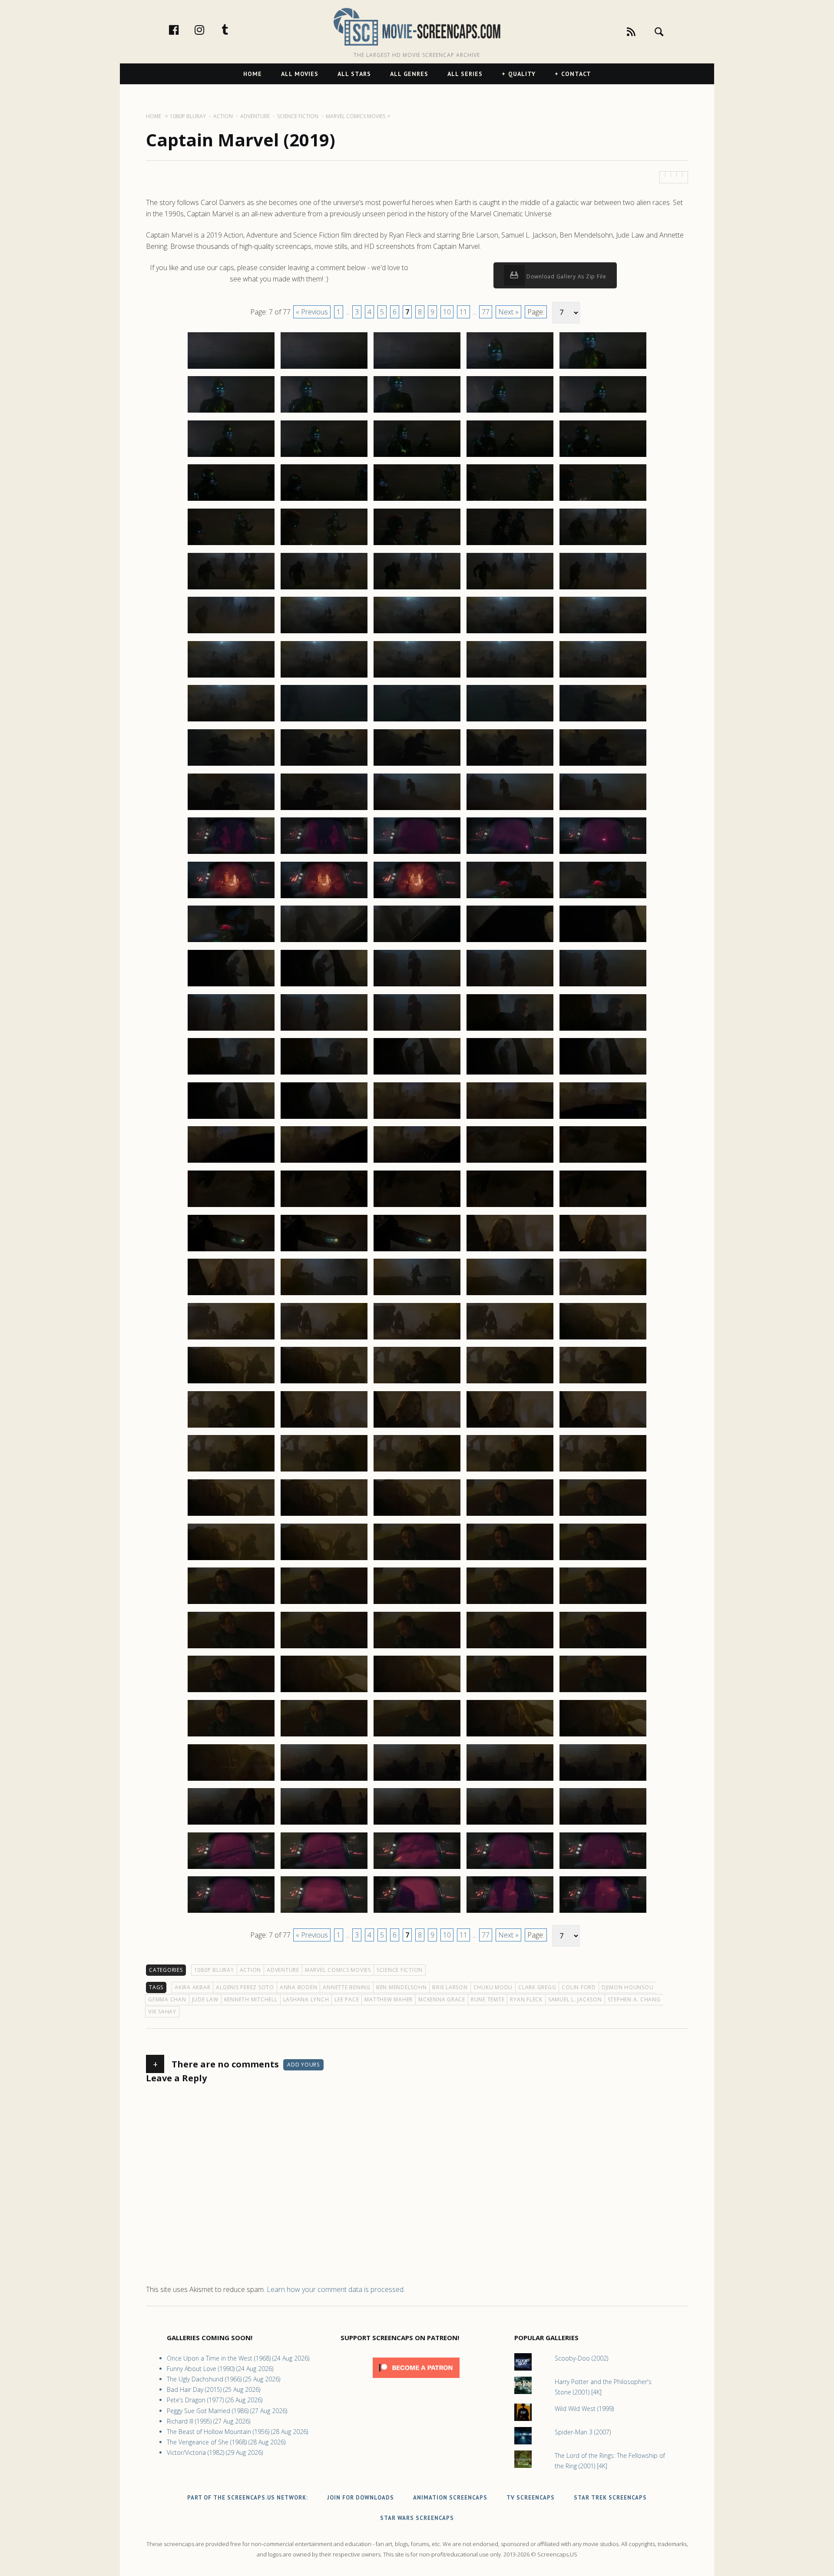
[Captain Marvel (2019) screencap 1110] (603, 589)
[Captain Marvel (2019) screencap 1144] (510, 898)
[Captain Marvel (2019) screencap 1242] (324, 1780)
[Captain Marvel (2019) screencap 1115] (603, 633)
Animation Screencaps (450, 2498)
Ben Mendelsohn (402, 1987)
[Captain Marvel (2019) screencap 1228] (417, 1648)
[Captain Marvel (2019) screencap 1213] (417, 1515)
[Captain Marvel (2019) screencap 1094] (510, 456)
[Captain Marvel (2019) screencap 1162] (324, 1074)
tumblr (234, 30)
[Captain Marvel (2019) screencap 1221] (231, 1604)
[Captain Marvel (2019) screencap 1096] (231, 500)
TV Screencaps (531, 2498)
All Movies (300, 74)
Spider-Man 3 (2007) (583, 2432)
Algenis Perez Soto (245, 1987)
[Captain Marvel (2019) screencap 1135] (603, 810)
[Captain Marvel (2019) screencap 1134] (510, 810)
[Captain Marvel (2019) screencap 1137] (324, 853)
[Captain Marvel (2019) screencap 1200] (603, 1383)
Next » (508, 312)
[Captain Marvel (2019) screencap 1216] (231, 1560)
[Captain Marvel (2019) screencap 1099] (510, 500)
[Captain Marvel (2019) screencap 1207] (324, 1471)
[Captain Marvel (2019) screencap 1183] (417, 1251)
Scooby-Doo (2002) (581, 2358)
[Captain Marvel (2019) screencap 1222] (324, 1604)
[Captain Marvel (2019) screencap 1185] (603, 1251)
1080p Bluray (214, 1970)
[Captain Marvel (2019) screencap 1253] (417, 1868)
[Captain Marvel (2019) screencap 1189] (510, 1295)
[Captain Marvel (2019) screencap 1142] (324, 898)
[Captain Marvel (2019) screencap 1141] (231, 898)
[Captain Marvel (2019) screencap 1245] (603, 1780)
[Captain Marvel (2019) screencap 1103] (417, 545)
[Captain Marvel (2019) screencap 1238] (417, 1736)
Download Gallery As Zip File (566, 276)
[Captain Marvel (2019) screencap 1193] (417, 1339)
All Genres (409, 74)
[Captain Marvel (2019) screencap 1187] (324, 1295)
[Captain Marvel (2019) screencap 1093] (417, 456)
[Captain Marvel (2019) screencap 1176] (231, 1207)
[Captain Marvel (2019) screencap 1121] (231, 721)
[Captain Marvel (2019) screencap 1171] (231, 1162)
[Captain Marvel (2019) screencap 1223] (417, 1604)
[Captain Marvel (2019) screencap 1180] (603, 1207)
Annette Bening (347, 1987)
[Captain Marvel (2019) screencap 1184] (510, 1251)
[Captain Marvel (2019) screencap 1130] (603, 765)
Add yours (303, 2065)
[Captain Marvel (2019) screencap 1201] (231, 1427)
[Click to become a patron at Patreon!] (416, 2380)
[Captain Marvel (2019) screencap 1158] (417, 1030)
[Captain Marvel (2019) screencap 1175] (603, 1162)
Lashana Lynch (306, 1999)
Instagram (208, 30)
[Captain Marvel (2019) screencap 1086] (231, 412)
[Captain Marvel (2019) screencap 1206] (231, 1471)
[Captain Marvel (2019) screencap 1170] (603, 1118)
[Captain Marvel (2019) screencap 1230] (603, 1648)
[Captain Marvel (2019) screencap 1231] (231, 1692)
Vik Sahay (162, 2012)
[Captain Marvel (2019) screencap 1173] (417, 1162)
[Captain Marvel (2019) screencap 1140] (603, 853)
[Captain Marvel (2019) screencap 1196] (231, 1383)
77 (486, 312)
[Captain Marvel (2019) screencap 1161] (231, 1074)
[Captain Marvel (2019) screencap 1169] (510, 1118)
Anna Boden (299, 1987)
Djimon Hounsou (628, 1987)
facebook (183, 30)
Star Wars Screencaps (417, 2518)
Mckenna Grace (442, 1999)
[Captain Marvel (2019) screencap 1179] (510, 1207)
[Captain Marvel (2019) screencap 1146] (231, 942)
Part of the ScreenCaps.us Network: (248, 2498)
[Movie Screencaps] (417, 26)
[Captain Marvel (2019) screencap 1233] (417, 1692)
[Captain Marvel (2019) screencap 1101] (231, 545)
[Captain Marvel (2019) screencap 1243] (417, 1780)
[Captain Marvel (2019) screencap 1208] (417, 1471)
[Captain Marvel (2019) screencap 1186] (231, 1295)
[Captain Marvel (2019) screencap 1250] (603, 1824)
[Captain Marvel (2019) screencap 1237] (324, 1736)
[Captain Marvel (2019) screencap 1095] (603, 456)
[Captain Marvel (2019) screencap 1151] (231, 986)
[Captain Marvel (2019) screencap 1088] (417, 412)
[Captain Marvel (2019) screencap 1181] (231, 1251)
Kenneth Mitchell (251, 1999)
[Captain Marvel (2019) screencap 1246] (231, 1824)
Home (253, 74)
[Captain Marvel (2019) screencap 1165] (603, 1074)
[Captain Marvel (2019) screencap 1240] (603, 1736)
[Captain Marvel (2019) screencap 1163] (417, 1074)
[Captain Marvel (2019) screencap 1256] (231, 1912)
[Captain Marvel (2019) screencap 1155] (603, 986)
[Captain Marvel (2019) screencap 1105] (603, 545)
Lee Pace (347, 1999)
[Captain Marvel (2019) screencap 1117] (324, 677)
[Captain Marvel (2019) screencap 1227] (324, 1648)
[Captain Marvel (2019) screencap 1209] (510, 1471)
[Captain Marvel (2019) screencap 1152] (324, 986)
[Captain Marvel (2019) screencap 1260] (603, 1912)
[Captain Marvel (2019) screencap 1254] (510, 1868)
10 (447, 312)
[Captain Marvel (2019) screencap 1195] (603, 1339)
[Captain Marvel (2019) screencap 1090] (603, 412)
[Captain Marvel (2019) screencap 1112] (324, 633)
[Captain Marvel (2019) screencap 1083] (417, 368)
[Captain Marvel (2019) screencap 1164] (510, 1074)
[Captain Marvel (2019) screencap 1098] (417, 500)
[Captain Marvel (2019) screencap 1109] (510, 589)
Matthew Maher (389, 1999)
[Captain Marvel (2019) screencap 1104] (510, 545)
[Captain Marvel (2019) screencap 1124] (510, 721)
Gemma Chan (167, 1999)
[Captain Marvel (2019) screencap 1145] (603, 898)
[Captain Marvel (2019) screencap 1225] (603, 1604)
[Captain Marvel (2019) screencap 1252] (324, 1868)
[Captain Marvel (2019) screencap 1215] (603, 1515)
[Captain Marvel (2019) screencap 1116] (231, 677)
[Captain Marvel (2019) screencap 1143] (417, 898)
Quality (522, 74)
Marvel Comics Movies (338, 1970)
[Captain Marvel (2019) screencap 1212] (324, 1515)
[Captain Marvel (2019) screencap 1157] (324, 1030)
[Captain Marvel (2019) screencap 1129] (510, 765)
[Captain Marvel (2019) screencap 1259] (510, 1912)
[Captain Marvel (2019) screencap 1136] (231, 853)
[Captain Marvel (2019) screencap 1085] (603, 368)
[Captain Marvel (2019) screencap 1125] (603, 721)
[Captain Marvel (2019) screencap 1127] (324, 765)
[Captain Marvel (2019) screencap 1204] (510, 1427)
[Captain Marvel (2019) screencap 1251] (231, 1868)
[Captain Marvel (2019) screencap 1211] (231, 1515)
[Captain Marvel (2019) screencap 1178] (417, 1207)
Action (251, 1970)
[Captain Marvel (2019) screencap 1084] (510, 368)
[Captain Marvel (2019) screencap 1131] (231, 810)
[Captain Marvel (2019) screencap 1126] (231, 765)
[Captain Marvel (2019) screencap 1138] (417, 853)
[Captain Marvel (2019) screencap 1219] (510, 1560)
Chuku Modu (493, 1987)
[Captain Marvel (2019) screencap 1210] (603, 1471)
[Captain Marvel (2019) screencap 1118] (417, 677)
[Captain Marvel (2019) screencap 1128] (417, 765)
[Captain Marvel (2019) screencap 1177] (324, 1207)
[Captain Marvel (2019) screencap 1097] (324, 500)
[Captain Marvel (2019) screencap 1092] (324, 456)
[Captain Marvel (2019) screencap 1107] (324, 589)
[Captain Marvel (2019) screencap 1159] (510, 1030)
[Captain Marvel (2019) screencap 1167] (324, 1118)
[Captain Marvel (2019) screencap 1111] (231, 633)
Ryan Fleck (526, 1999)
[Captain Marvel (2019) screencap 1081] (231, 368)
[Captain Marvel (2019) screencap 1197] (324, 1383)
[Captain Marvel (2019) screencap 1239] (510, 1736)
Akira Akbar (192, 1987)
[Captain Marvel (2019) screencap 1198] (417, 1383)
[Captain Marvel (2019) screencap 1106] (231, 589)
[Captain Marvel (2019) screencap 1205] (603, 1427)
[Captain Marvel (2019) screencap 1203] (417, 1427)
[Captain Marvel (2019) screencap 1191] (231, 1339)
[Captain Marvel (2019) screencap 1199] (510, 1383)
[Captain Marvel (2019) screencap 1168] (417, 1118)
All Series (465, 74)
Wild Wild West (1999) (584, 2409)
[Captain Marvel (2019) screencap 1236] (231, 1736)
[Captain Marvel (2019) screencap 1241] (231, 1780)
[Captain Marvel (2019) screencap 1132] (324, 810)
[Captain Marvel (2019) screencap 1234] (510, 1692)
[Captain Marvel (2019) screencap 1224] (510, 1604)
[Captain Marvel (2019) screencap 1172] (324, 1162)
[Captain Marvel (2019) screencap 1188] (417, 1295)
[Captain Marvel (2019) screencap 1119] (510, 677)
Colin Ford (579, 1987)
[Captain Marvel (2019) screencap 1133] (417, 810)
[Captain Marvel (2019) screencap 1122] (324, 721)
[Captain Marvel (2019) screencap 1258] (417, 1912)
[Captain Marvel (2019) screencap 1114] (510, 633)
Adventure (283, 1970)
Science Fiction (400, 1970)
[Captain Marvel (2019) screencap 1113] (417, 633)
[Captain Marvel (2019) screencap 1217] (324, 1560)
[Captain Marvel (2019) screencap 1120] (603, 677)
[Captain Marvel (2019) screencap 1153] (417, 986)
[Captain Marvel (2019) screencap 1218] (417, 1560)
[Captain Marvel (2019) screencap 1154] (510, 986)
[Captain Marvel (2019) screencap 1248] (417, 1824)
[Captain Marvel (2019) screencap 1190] (603, 1295)
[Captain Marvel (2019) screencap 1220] (603, 1560)
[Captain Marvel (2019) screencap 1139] (510, 853)
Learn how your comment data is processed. (336, 2289)
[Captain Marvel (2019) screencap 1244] (510, 1780)
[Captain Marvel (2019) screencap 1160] (603, 1030)
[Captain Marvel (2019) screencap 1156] (231, 1030)
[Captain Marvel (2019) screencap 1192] (324, 1339)
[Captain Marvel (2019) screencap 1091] (231, 456)
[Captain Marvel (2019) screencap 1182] (324, 1251)
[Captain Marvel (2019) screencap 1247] (324, 1824)
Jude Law (205, 1999)
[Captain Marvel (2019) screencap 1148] (417, 942)
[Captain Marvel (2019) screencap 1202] (324, 1427)
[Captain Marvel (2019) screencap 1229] (510, 1648)
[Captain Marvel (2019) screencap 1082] (324, 368)
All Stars (354, 74)
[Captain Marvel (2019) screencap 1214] (510, 1515)
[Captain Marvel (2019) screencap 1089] (510, 412)
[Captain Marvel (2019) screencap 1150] (603, 942)
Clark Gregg (537, 1987)
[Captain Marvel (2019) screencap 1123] (417, 721)
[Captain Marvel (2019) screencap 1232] (324, 1692)
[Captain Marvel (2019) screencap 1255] (603, 1868)
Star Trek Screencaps (610, 2498)
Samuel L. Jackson (575, 1999)
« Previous (312, 312)
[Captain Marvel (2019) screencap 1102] (324, 545)
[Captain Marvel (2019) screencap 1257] (324, 1912)
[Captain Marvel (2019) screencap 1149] (510, 942)
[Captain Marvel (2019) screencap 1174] (510, 1162)
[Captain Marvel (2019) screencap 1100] (603, 500)
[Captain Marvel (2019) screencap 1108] (417, 589)
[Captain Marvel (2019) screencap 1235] (603, 1692)
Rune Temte (488, 1999)
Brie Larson (450, 1987)
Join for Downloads (361, 2498)
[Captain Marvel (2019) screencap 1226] (231, 1648)
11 (463, 312)
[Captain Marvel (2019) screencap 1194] (510, 1339)
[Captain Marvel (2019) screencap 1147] (324, 942)
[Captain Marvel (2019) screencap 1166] (231, 1118)
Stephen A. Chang (634, 1999)
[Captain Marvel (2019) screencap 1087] (324, 412)
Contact (576, 74)
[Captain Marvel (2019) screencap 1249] (510, 1824)
